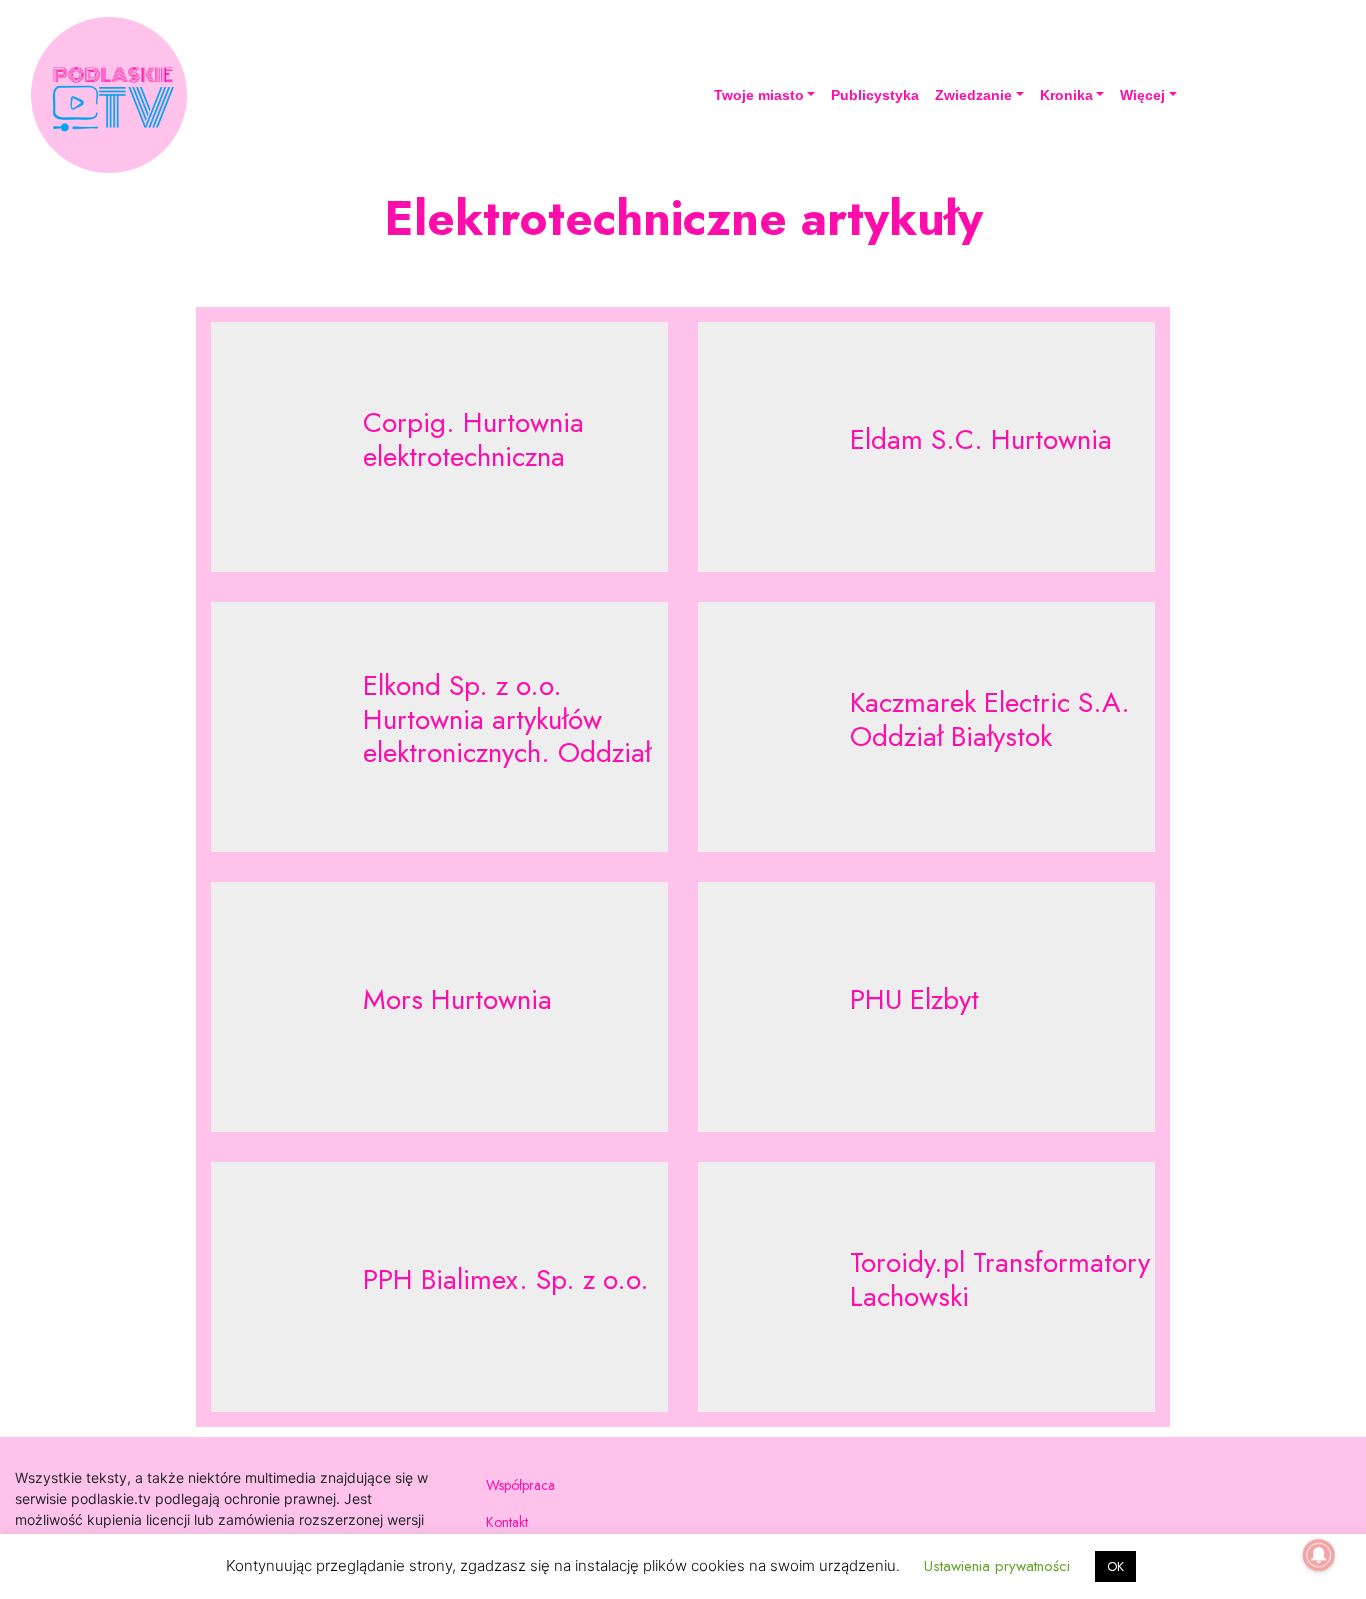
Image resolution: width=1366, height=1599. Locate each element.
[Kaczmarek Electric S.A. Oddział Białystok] (926, 727)
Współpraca (520, 1485)
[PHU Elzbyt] (926, 1007)
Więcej (1142, 95)
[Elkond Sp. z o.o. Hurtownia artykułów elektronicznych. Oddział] (439, 727)
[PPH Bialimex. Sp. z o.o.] (439, 1287)
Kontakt (507, 1522)
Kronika (1066, 95)
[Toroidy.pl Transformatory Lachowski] (926, 1287)
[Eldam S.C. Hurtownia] (926, 447)
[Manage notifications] (1319, 1555)
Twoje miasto (759, 95)
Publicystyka (875, 95)
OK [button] (1115, 1566)
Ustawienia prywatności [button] (997, 1566)
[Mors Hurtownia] (439, 1007)
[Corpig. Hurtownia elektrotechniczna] (439, 447)
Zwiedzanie (973, 95)
